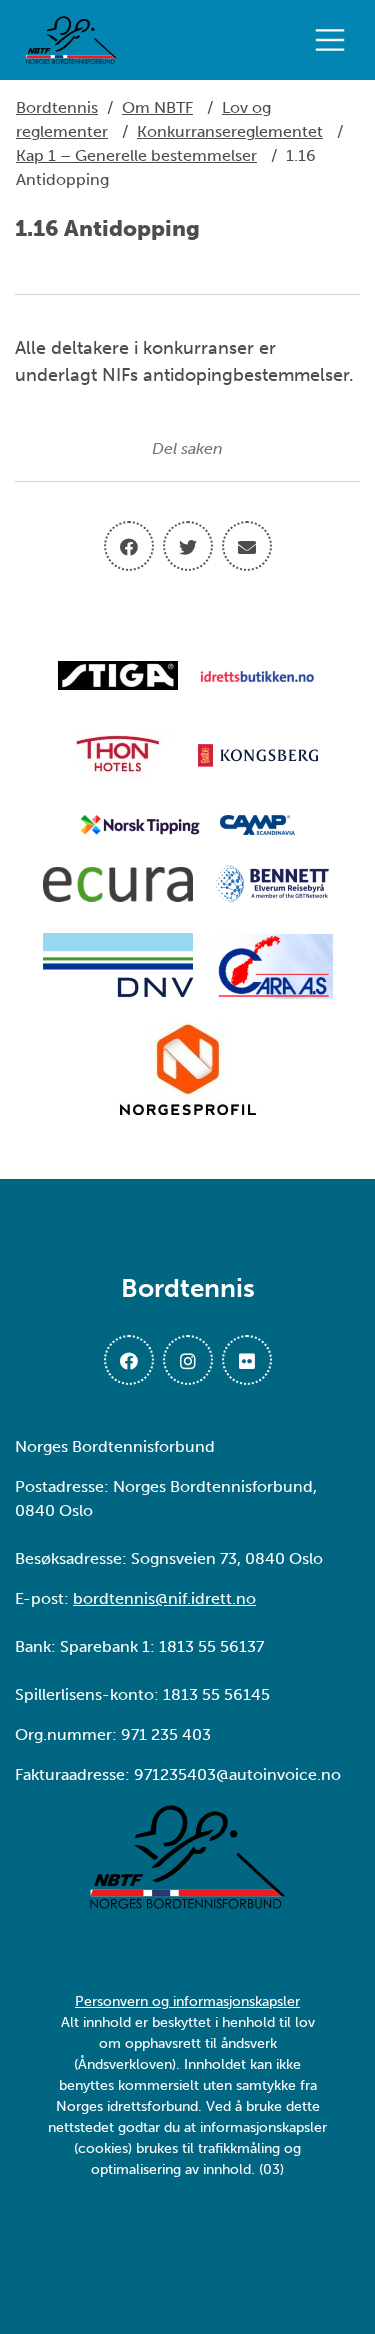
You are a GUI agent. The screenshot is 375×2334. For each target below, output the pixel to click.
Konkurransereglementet (230, 131)
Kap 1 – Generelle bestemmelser (136, 155)
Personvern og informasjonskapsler (187, 2001)
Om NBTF (157, 107)
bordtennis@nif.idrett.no (164, 1598)
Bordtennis (57, 107)
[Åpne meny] (335, 40)
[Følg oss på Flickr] (247, 1360)
